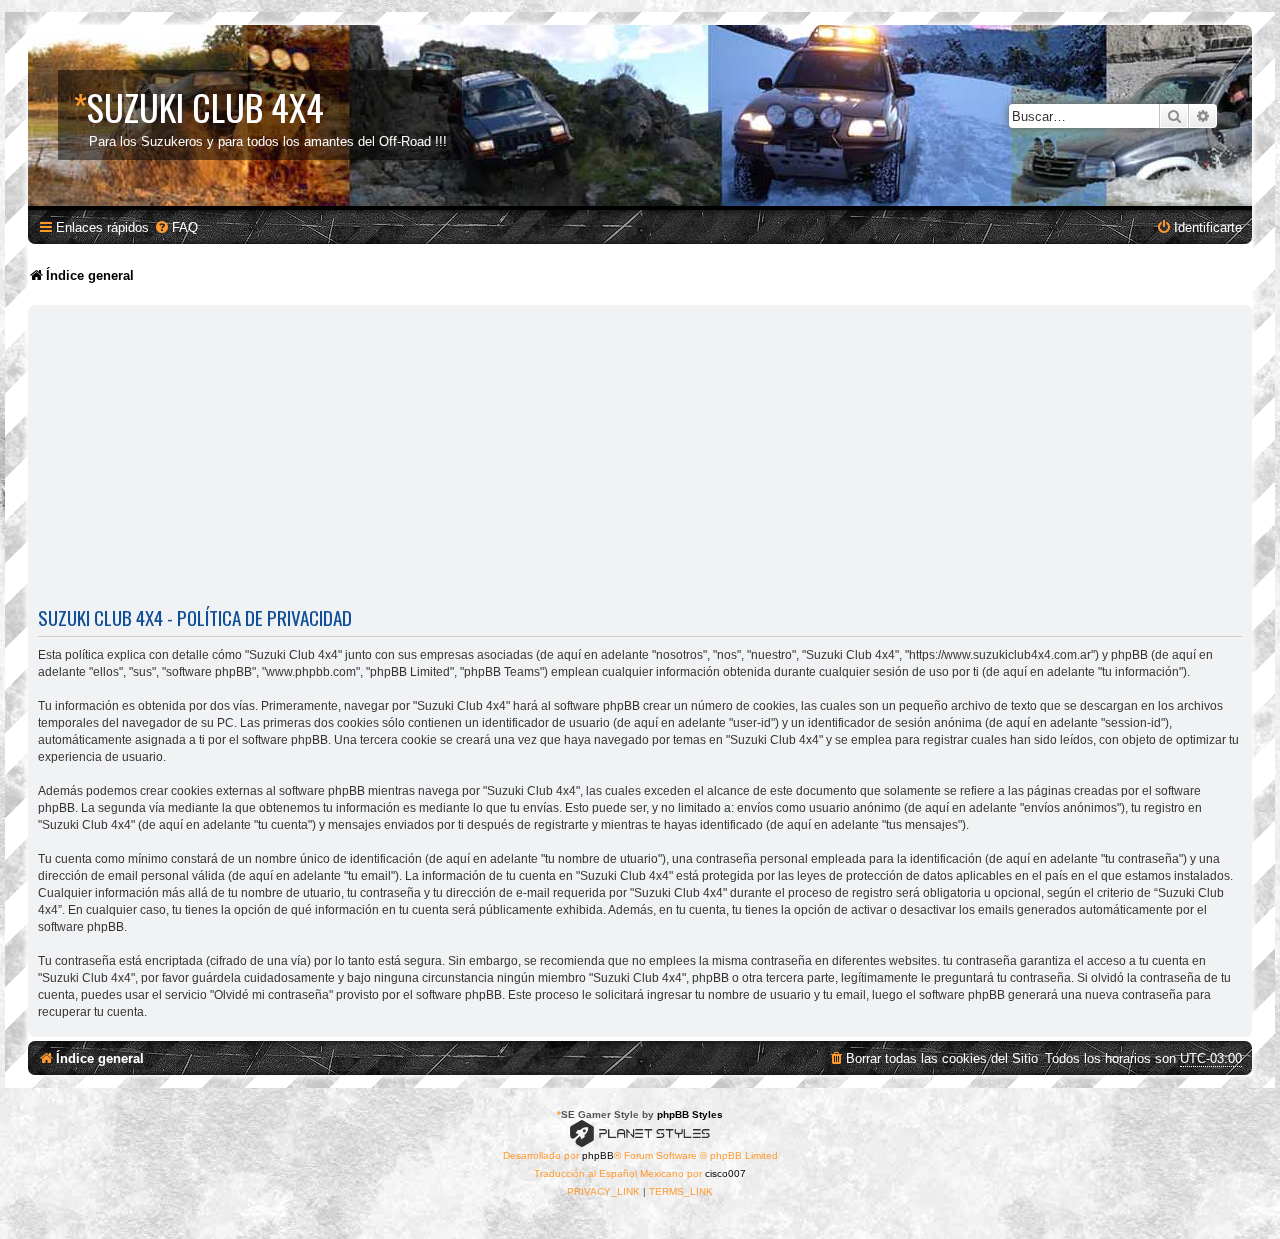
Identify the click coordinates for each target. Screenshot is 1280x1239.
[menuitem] (176, 227)
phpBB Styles (690, 1114)
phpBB (598, 1155)
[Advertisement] (640, 460)
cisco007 (725, 1173)
